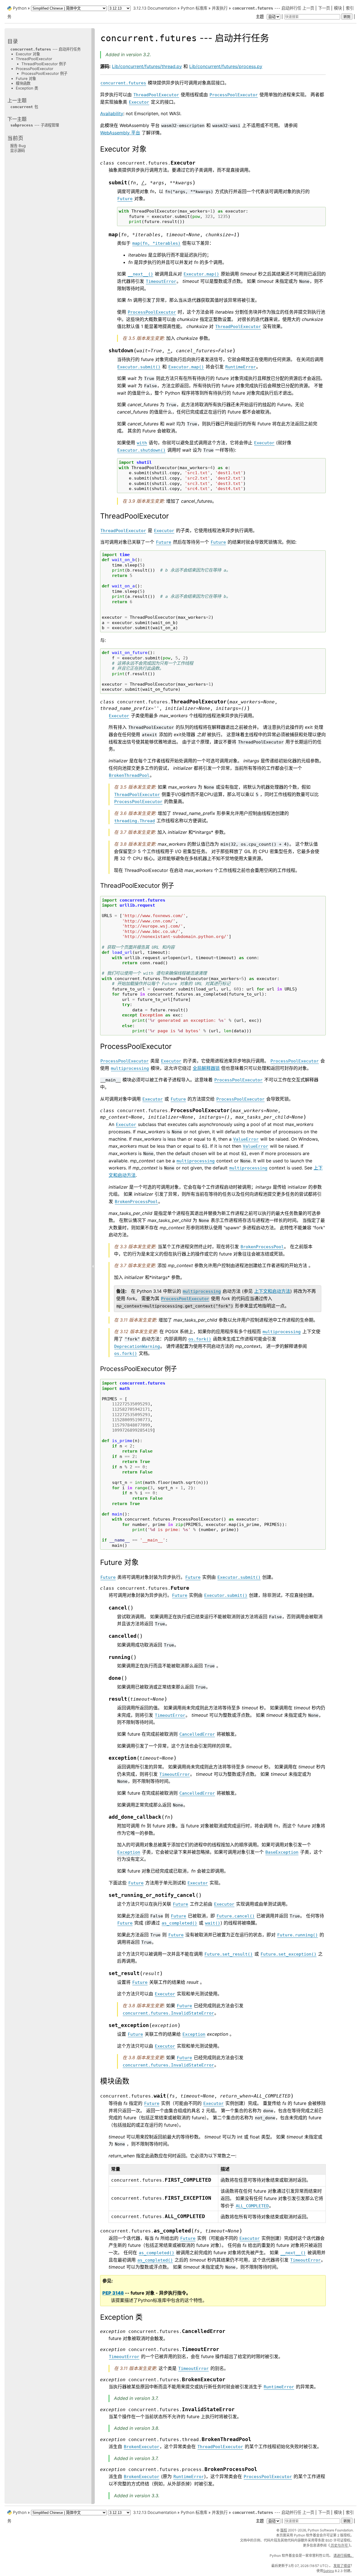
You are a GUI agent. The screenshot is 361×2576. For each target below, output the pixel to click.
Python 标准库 (194, 8)
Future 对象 (26, 78)
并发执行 (220, 8)
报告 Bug (18, 146)
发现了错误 (342, 2566)
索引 (350, 8)
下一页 (324, 8)
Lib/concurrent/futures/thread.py (147, 66)
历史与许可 (339, 2545)
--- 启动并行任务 (46, 49)
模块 (338, 8)
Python (20, 8)
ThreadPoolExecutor (34, 59)
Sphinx (329, 2571)
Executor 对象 (28, 54)
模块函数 (23, 83)
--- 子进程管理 (35, 125)
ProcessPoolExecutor (35, 68)
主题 (260, 17)
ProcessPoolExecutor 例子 (44, 73)
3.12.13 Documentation (155, 8)
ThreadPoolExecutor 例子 (44, 64)
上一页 (308, 8)
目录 (13, 41)
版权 (284, 2530)
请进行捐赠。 (344, 2556)
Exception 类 (27, 88)
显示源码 (17, 150)
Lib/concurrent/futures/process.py (226, 66)
